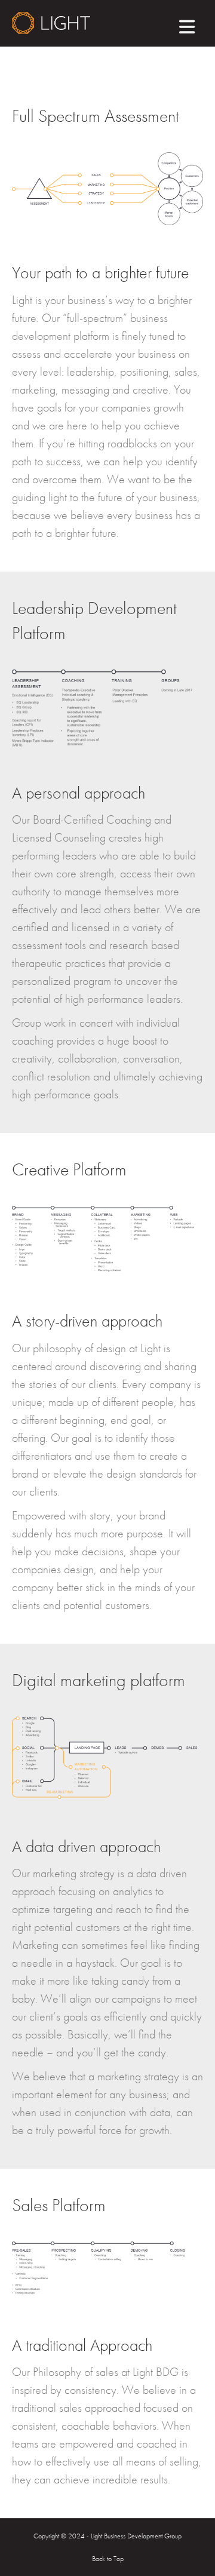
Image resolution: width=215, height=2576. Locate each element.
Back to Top (108, 2559)
